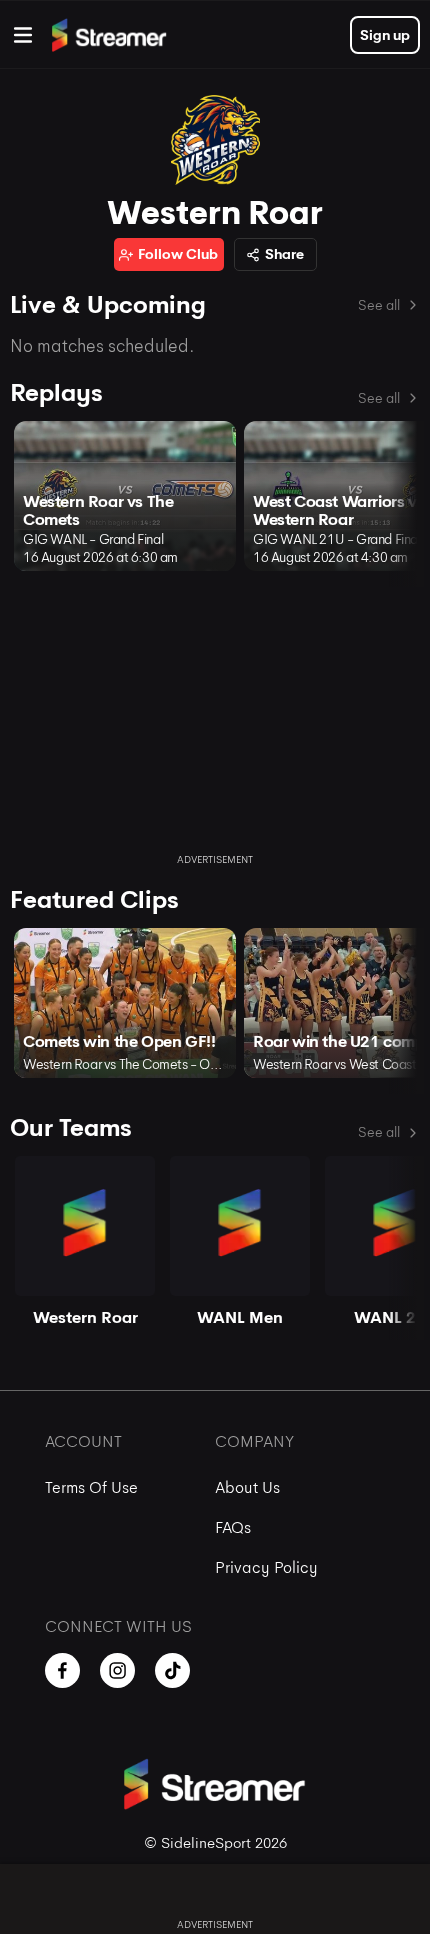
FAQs (233, 1527)
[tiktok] (172, 1670)
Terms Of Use (91, 1487)
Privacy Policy (266, 1567)
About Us (247, 1487)
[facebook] (62, 1670)
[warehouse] (23, 35)
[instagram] (117, 1670)
